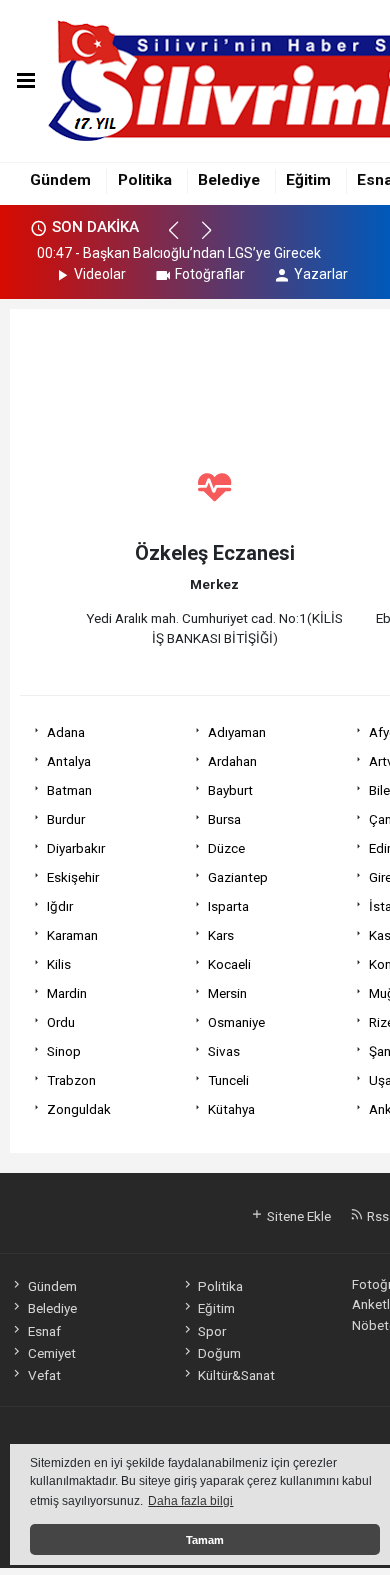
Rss (376, 1216)
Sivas (224, 1051)
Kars (221, 935)
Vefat (44, 1375)
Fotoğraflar (210, 274)
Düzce (226, 848)
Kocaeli (229, 964)
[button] (182, 239)
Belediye (229, 180)
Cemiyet (51, 1353)
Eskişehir (73, 877)
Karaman (72, 935)
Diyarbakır (76, 848)
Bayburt (230, 790)
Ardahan (232, 761)
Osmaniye (236, 1022)
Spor (212, 1331)
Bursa (224, 819)
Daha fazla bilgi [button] (190, 1501)
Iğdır (60, 906)
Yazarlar (321, 274)
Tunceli (228, 1080)
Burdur (66, 819)
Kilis (59, 964)
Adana (66, 732)
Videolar (100, 274)
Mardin (67, 993)
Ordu (61, 1022)
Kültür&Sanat (236, 1375)
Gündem (60, 180)
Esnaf (44, 1331)
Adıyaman (237, 732)
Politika (145, 180)
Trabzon (71, 1080)
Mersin (227, 993)
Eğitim (308, 180)
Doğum (219, 1353)
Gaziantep (238, 877)
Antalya (69, 761)
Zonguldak (79, 1109)
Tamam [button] (205, 1540)
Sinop (64, 1051)
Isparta (228, 906)
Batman (69, 790)
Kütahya (231, 1109)
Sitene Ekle (297, 1216)
